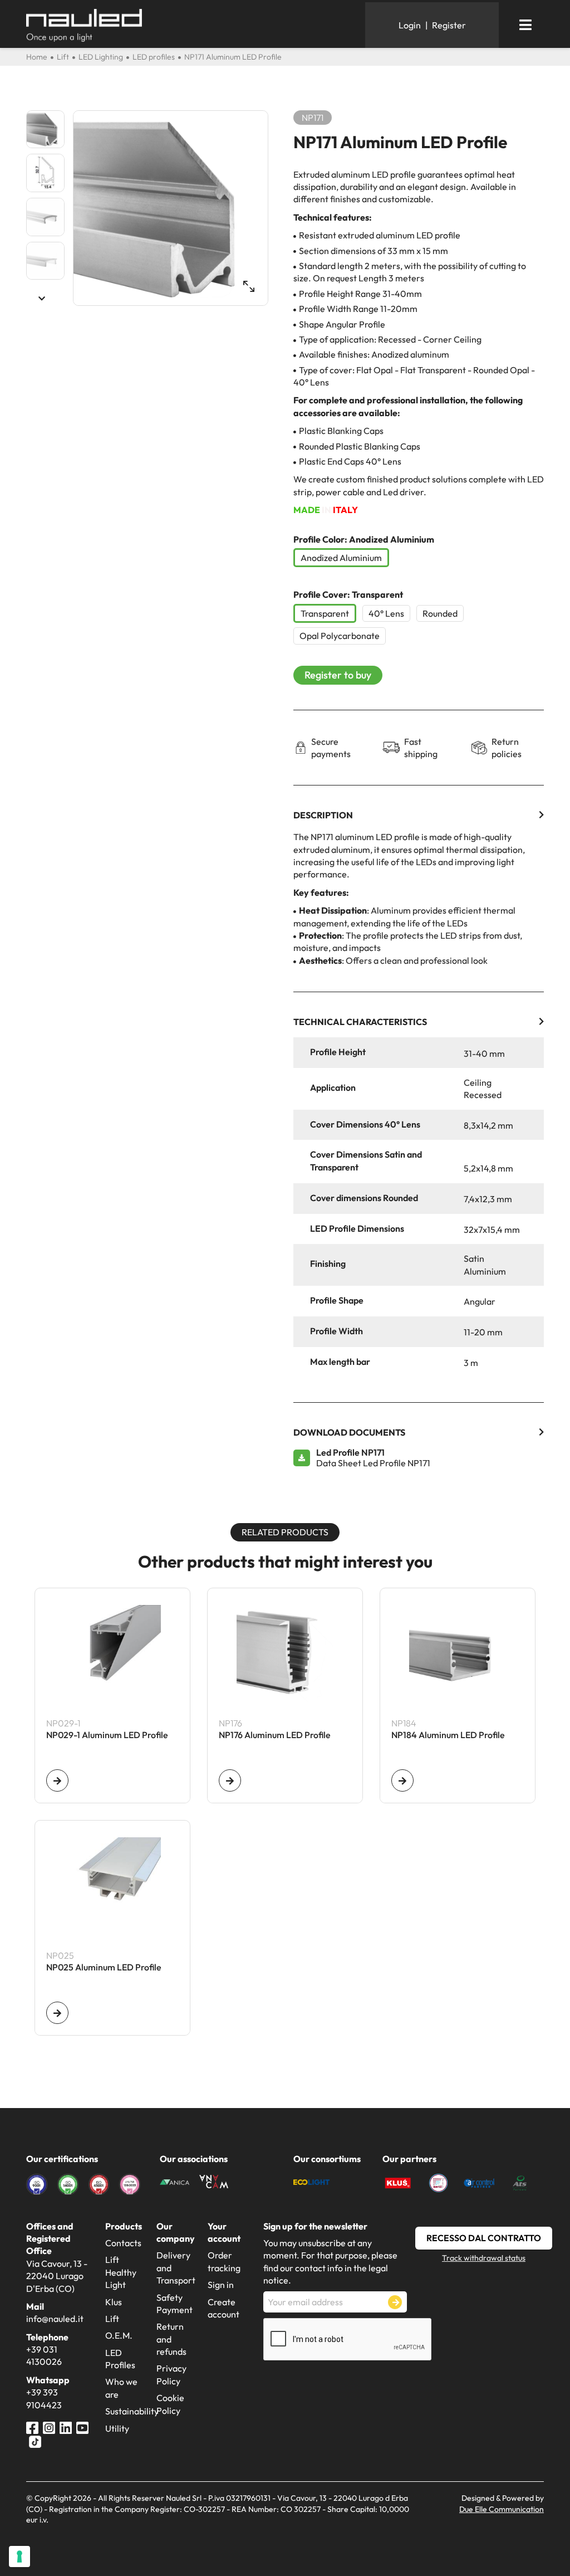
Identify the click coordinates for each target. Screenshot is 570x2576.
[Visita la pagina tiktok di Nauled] (35, 2441)
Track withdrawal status (484, 2258)
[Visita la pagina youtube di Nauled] (82, 2426)
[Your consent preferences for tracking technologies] (19, 2557)
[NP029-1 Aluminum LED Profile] (57, 1780)
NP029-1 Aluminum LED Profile (107, 1735)
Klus (114, 2302)
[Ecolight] (311, 2181)
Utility (117, 2428)
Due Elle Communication (502, 2509)
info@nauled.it (55, 2319)
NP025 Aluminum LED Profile (104, 1968)
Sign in (221, 2285)
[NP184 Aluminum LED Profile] (402, 1780)
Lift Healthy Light (121, 2272)
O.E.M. (119, 2335)
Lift (112, 2319)
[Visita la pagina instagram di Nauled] (49, 2426)
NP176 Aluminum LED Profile (275, 1735)
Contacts (123, 2243)
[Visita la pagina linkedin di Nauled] (66, 2426)
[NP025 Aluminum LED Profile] (57, 2013)
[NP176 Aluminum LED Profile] (230, 1780)
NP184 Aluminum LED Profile (448, 1735)
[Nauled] (191, 25)
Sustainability (132, 2411)
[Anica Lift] (175, 2181)
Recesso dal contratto (484, 2238)
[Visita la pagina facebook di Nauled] (32, 2426)
